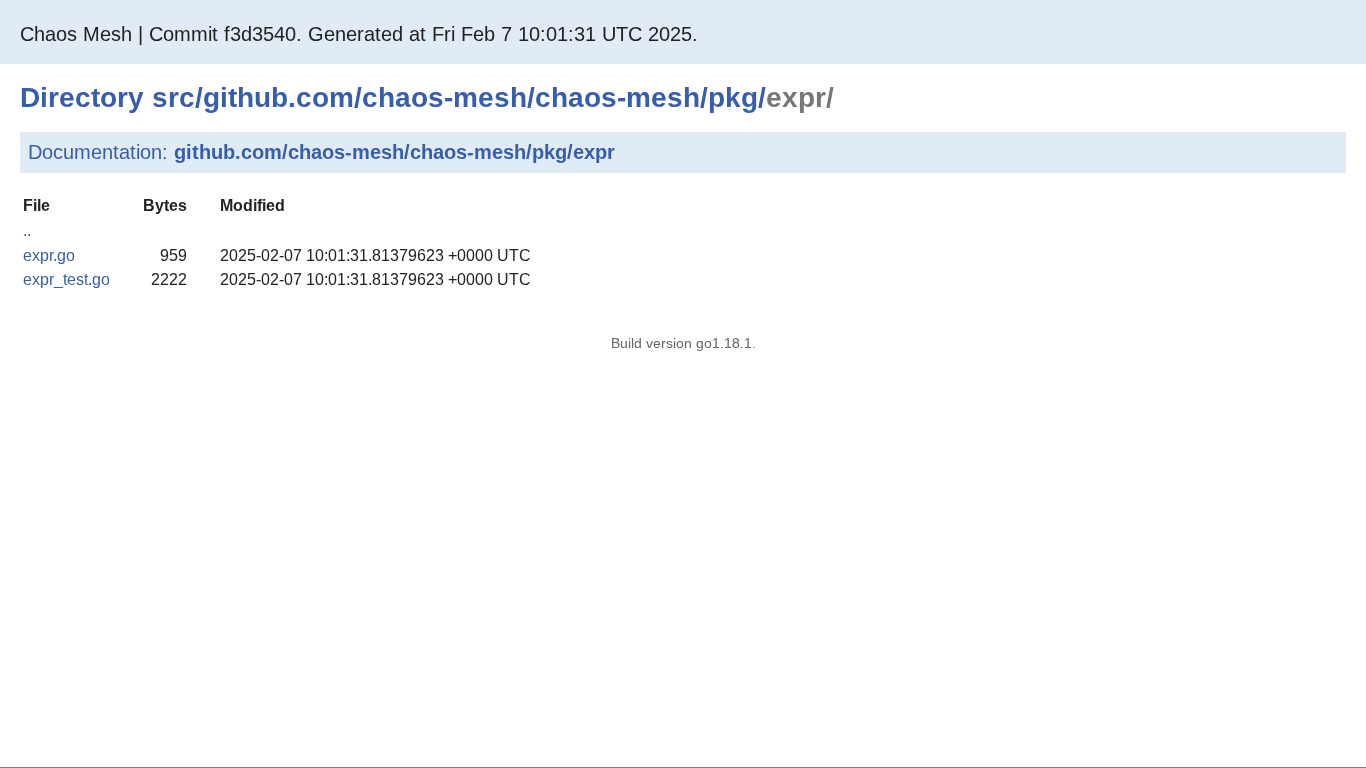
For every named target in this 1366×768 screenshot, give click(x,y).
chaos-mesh (444, 97)
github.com (278, 97)
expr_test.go (66, 279)
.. (27, 230)
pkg (733, 97)
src (173, 97)
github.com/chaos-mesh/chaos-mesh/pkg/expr (394, 152)
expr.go (49, 255)
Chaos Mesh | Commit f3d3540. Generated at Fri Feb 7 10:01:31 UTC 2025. (359, 34)
